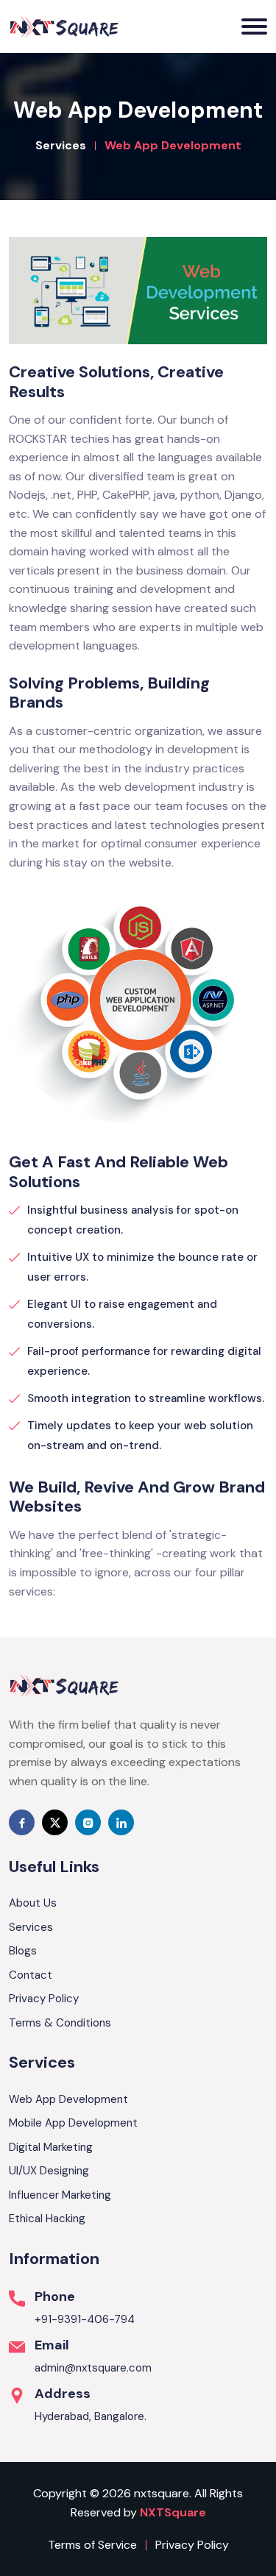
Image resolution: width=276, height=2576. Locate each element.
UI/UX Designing (49, 2171)
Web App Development (68, 2099)
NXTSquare (173, 2512)
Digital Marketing (51, 2147)
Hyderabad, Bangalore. (91, 2416)
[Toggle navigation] (254, 26)
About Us (33, 1903)
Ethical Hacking (47, 2219)
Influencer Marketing (60, 2195)
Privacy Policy (44, 1999)
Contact (31, 1975)
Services (61, 145)
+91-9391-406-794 (85, 2319)
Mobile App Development (73, 2123)
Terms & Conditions (60, 2023)
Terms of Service (92, 2545)
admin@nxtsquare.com (93, 2368)
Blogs (23, 1951)
